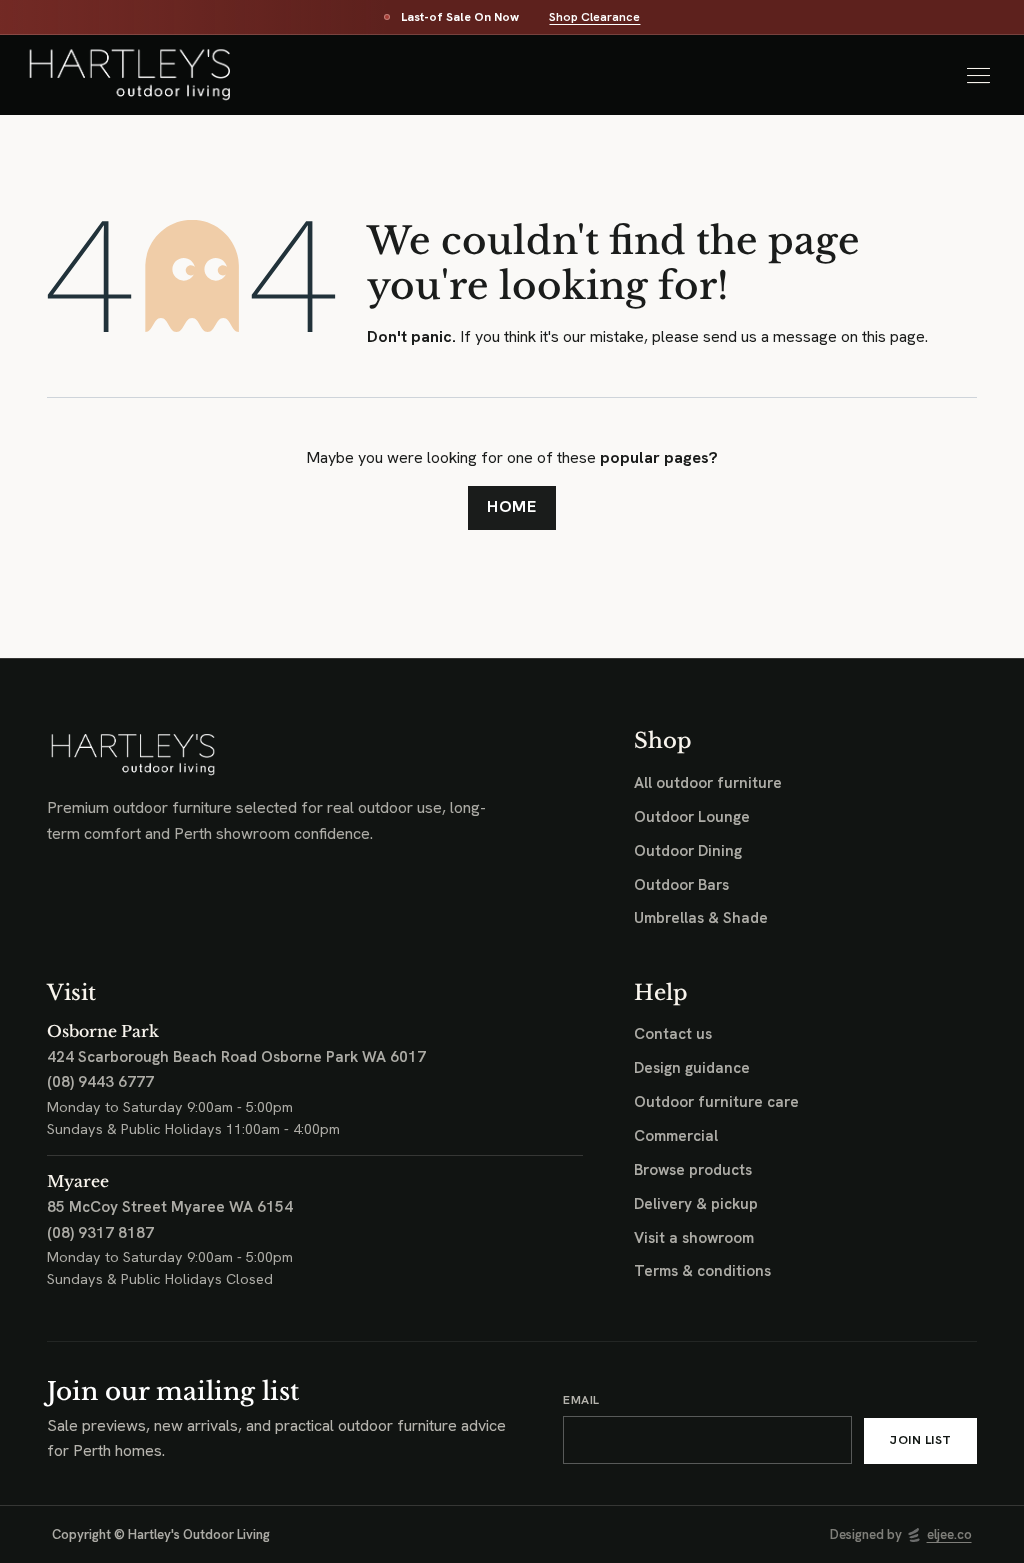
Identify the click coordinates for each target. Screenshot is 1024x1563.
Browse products (693, 1170)
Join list (920, 1440)
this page (893, 336)
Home (512, 506)
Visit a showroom (694, 1238)
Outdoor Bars (681, 885)
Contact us (673, 1034)
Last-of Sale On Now (460, 17)
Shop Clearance (594, 17)
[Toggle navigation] (978, 75)
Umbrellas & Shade (701, 918)
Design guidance (692, 1068)
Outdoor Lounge (692, 817)
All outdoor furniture (708, 783)
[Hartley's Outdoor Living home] (139, 75)
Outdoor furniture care (716, 1102)
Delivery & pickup (696, 1204)
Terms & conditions (702, 1271)
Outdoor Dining (688, 851)
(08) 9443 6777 (100, 1082)
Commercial (676, 1136)
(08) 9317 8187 (100, 1233)
